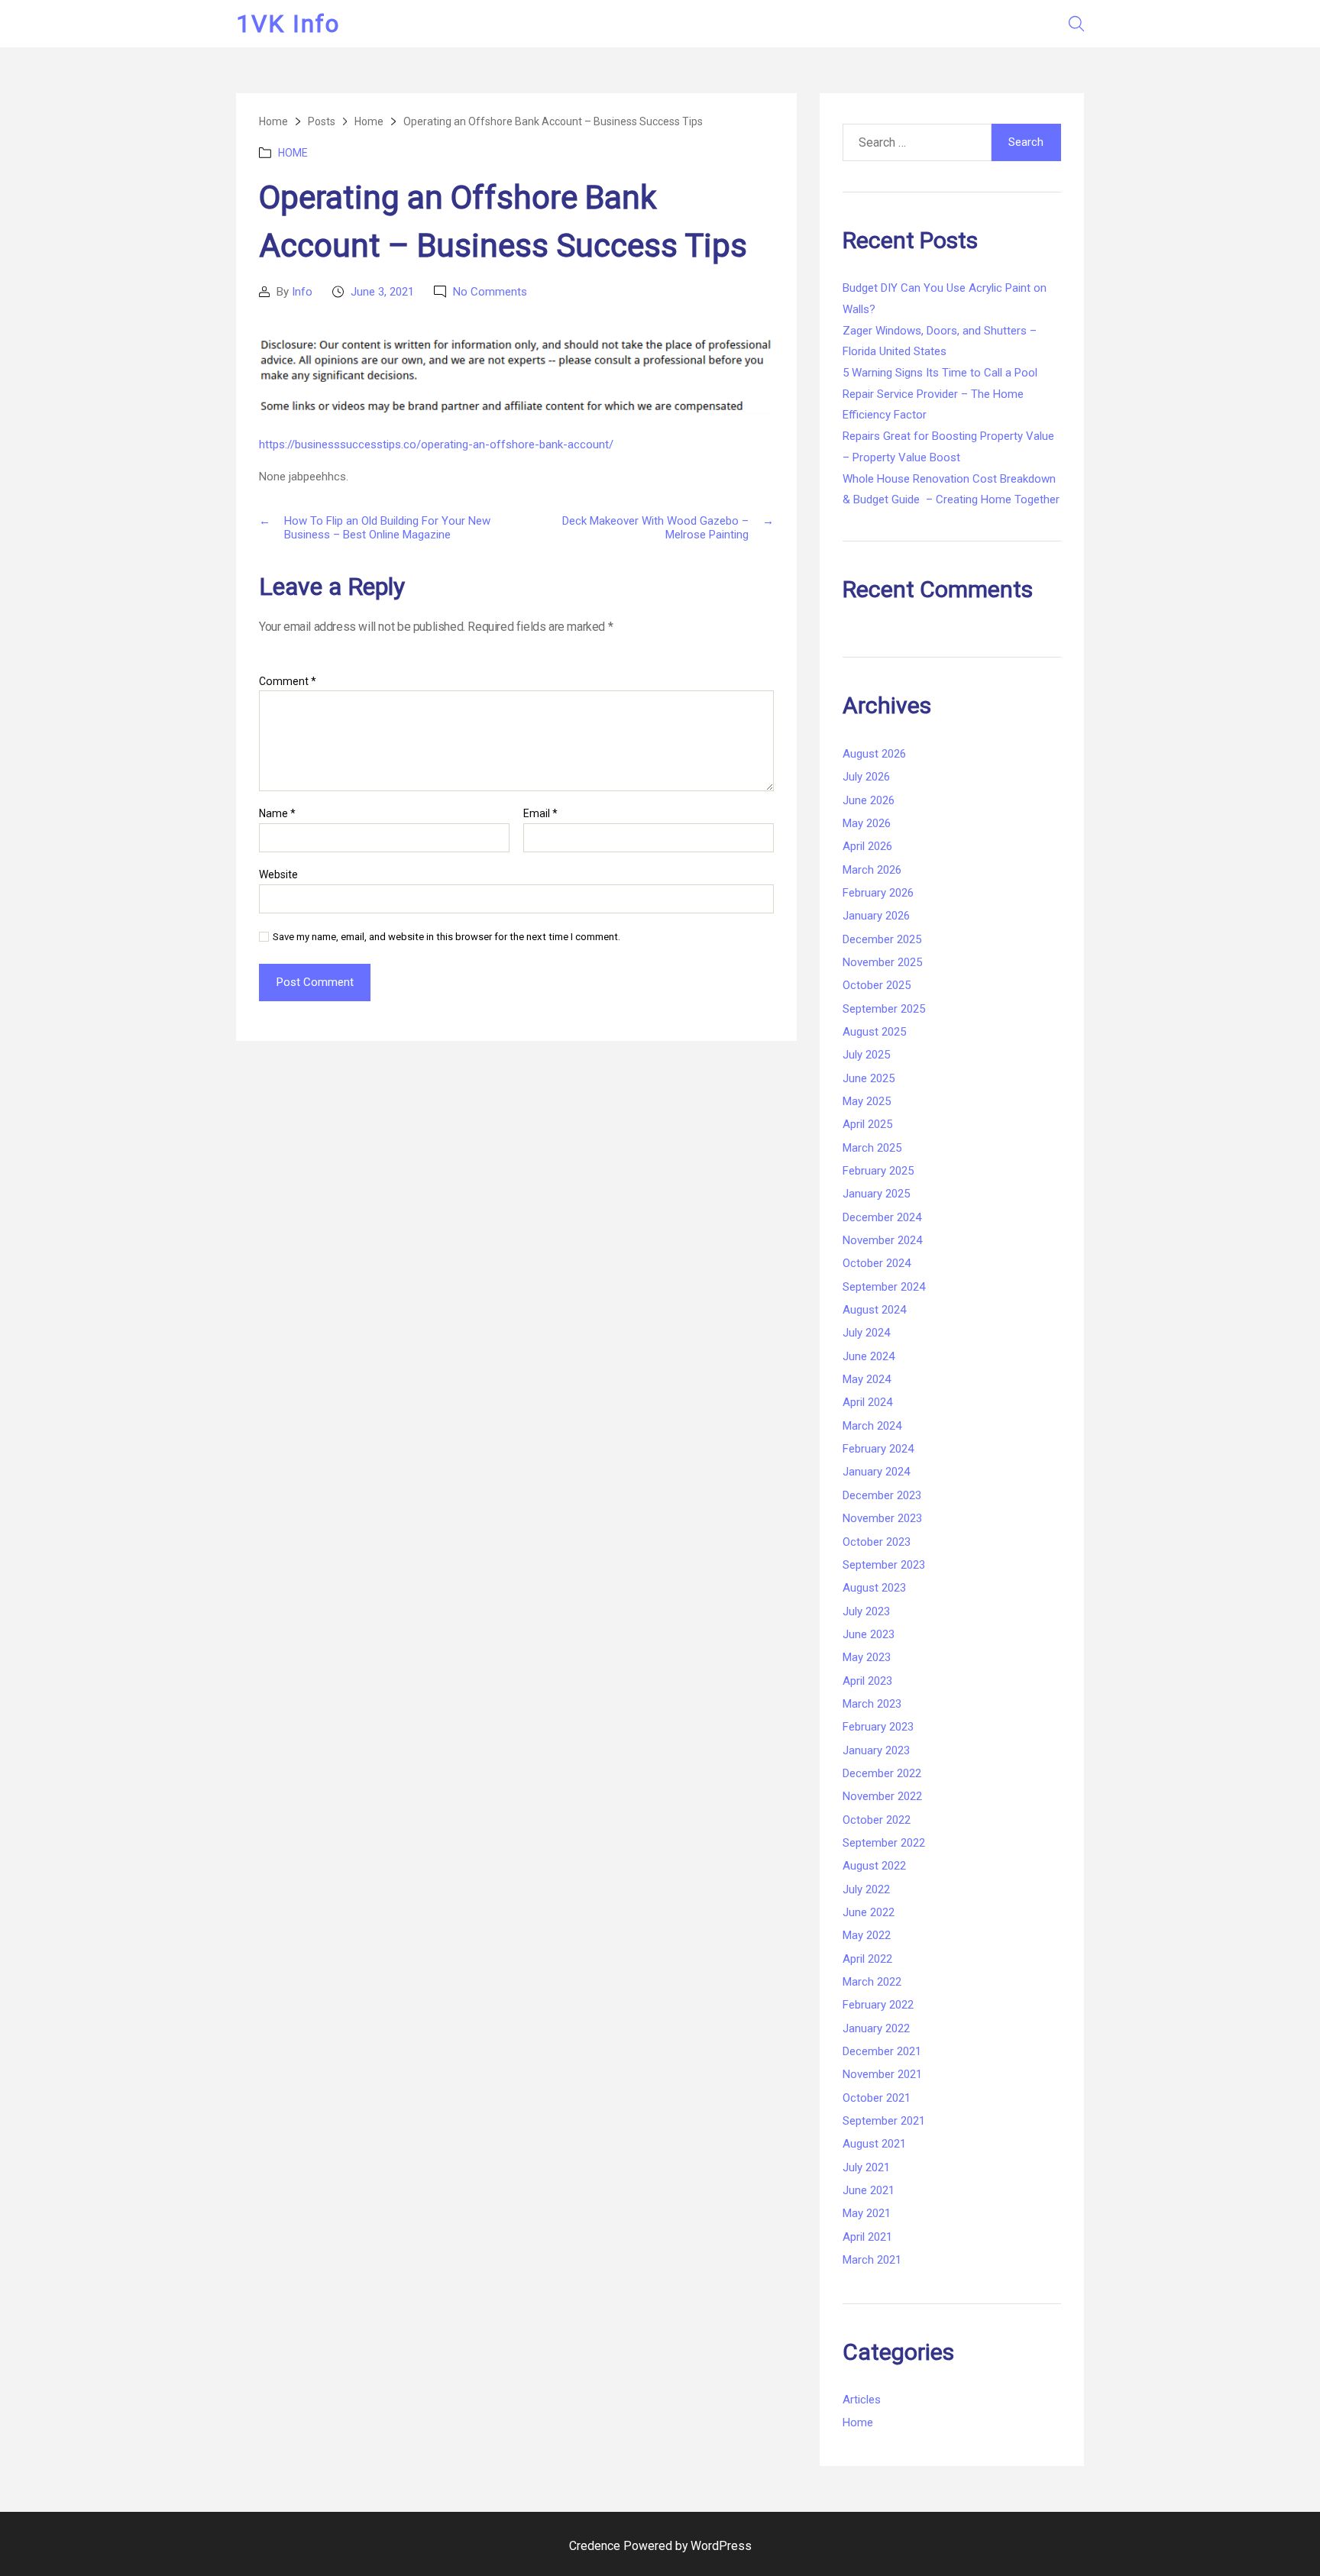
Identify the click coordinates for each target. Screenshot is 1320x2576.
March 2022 (872, 1982)
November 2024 (882, 1240)
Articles (862, 2400)
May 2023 (867, 1657)
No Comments (490, 292)
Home (293, 153)
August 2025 (874, 1032)
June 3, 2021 (382, 292)
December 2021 (882, 2051)
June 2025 (869, 1078)
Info (302, 292)
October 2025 (877, 985)
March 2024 (872, 1426)
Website (278, 874)
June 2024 (869, 1356)
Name (277, 814)
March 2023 (872, 1704)
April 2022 (867, 1959)
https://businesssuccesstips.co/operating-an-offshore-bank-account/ (436, 444)
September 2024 (884, 1287)
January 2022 (876, 2028)
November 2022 (882, 1796)
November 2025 (882, 962)
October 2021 (877, 2098)
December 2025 (882, 939)
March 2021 (872, 2260)
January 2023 (876, 1750)
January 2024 (876, 1472)
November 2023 (882, 1518)
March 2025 (872, 1148)
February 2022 (878, 2005)
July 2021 (866, 2167)
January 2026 (876, 916)
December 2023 (882, 1495)
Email (540, 814)
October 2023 (877, 1542)
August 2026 (874, 754)
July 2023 (866, 1611)
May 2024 (867, 1379)
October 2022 (877, 1820)
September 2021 (884, 2121)
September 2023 (884, 1565)
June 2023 (869, 1634)
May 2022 (867, 1935)
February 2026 (878, 893)
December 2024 (882, 1217)
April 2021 (867, 2237)
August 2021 (874, 2144)
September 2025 (884, 1009)
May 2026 (867, 823)
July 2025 (866, 1055)
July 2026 (866, 777)
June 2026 (869, 800)
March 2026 (872, 870)
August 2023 (874, 1588)
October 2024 (877, 1263)
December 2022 (882, 1773)
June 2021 (869, 2190)
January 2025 (876, 1194)
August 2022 (874, 1866)
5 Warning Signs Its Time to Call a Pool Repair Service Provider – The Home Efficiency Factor (940, 394)
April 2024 (867, 1402)
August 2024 (874, 1310)
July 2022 (866, 1889)
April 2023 (867, 1681)
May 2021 (867, 2213)
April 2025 (867, 1124)
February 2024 (878, 1449)
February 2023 (878, 1727)
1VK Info (288, 24)
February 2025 (878, 1171)
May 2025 (867, 1101)
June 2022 (869, 1912)
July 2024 (866, 1333)
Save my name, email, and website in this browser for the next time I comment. (446, 937)
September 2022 (884, 1843)
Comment (288, 682)
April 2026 (867, 846)
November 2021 (882, 2074)
